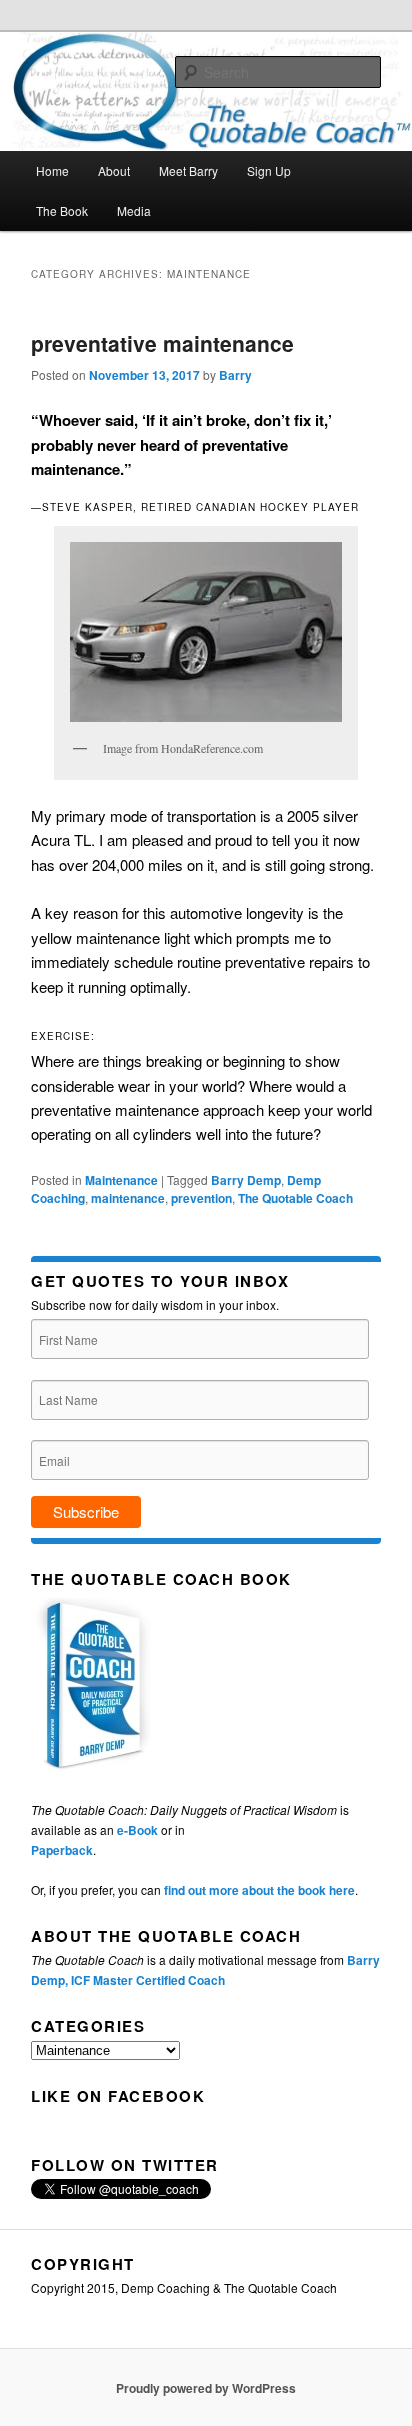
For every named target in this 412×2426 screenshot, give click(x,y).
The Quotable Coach (295, 1198)
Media (134, 210)
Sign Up (269, 170)
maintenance (128, 1198)
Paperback (62, 1850)
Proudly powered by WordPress (206, 2388)
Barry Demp (246, 1180)
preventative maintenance (162, 343)
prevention (201, 1198)
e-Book (137, 1830)
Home (52, 170)
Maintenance (121, 1180)
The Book (62, 210)
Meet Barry (188, 170)
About (114, 170)
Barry (235, 375)
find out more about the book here (259, 1890)
